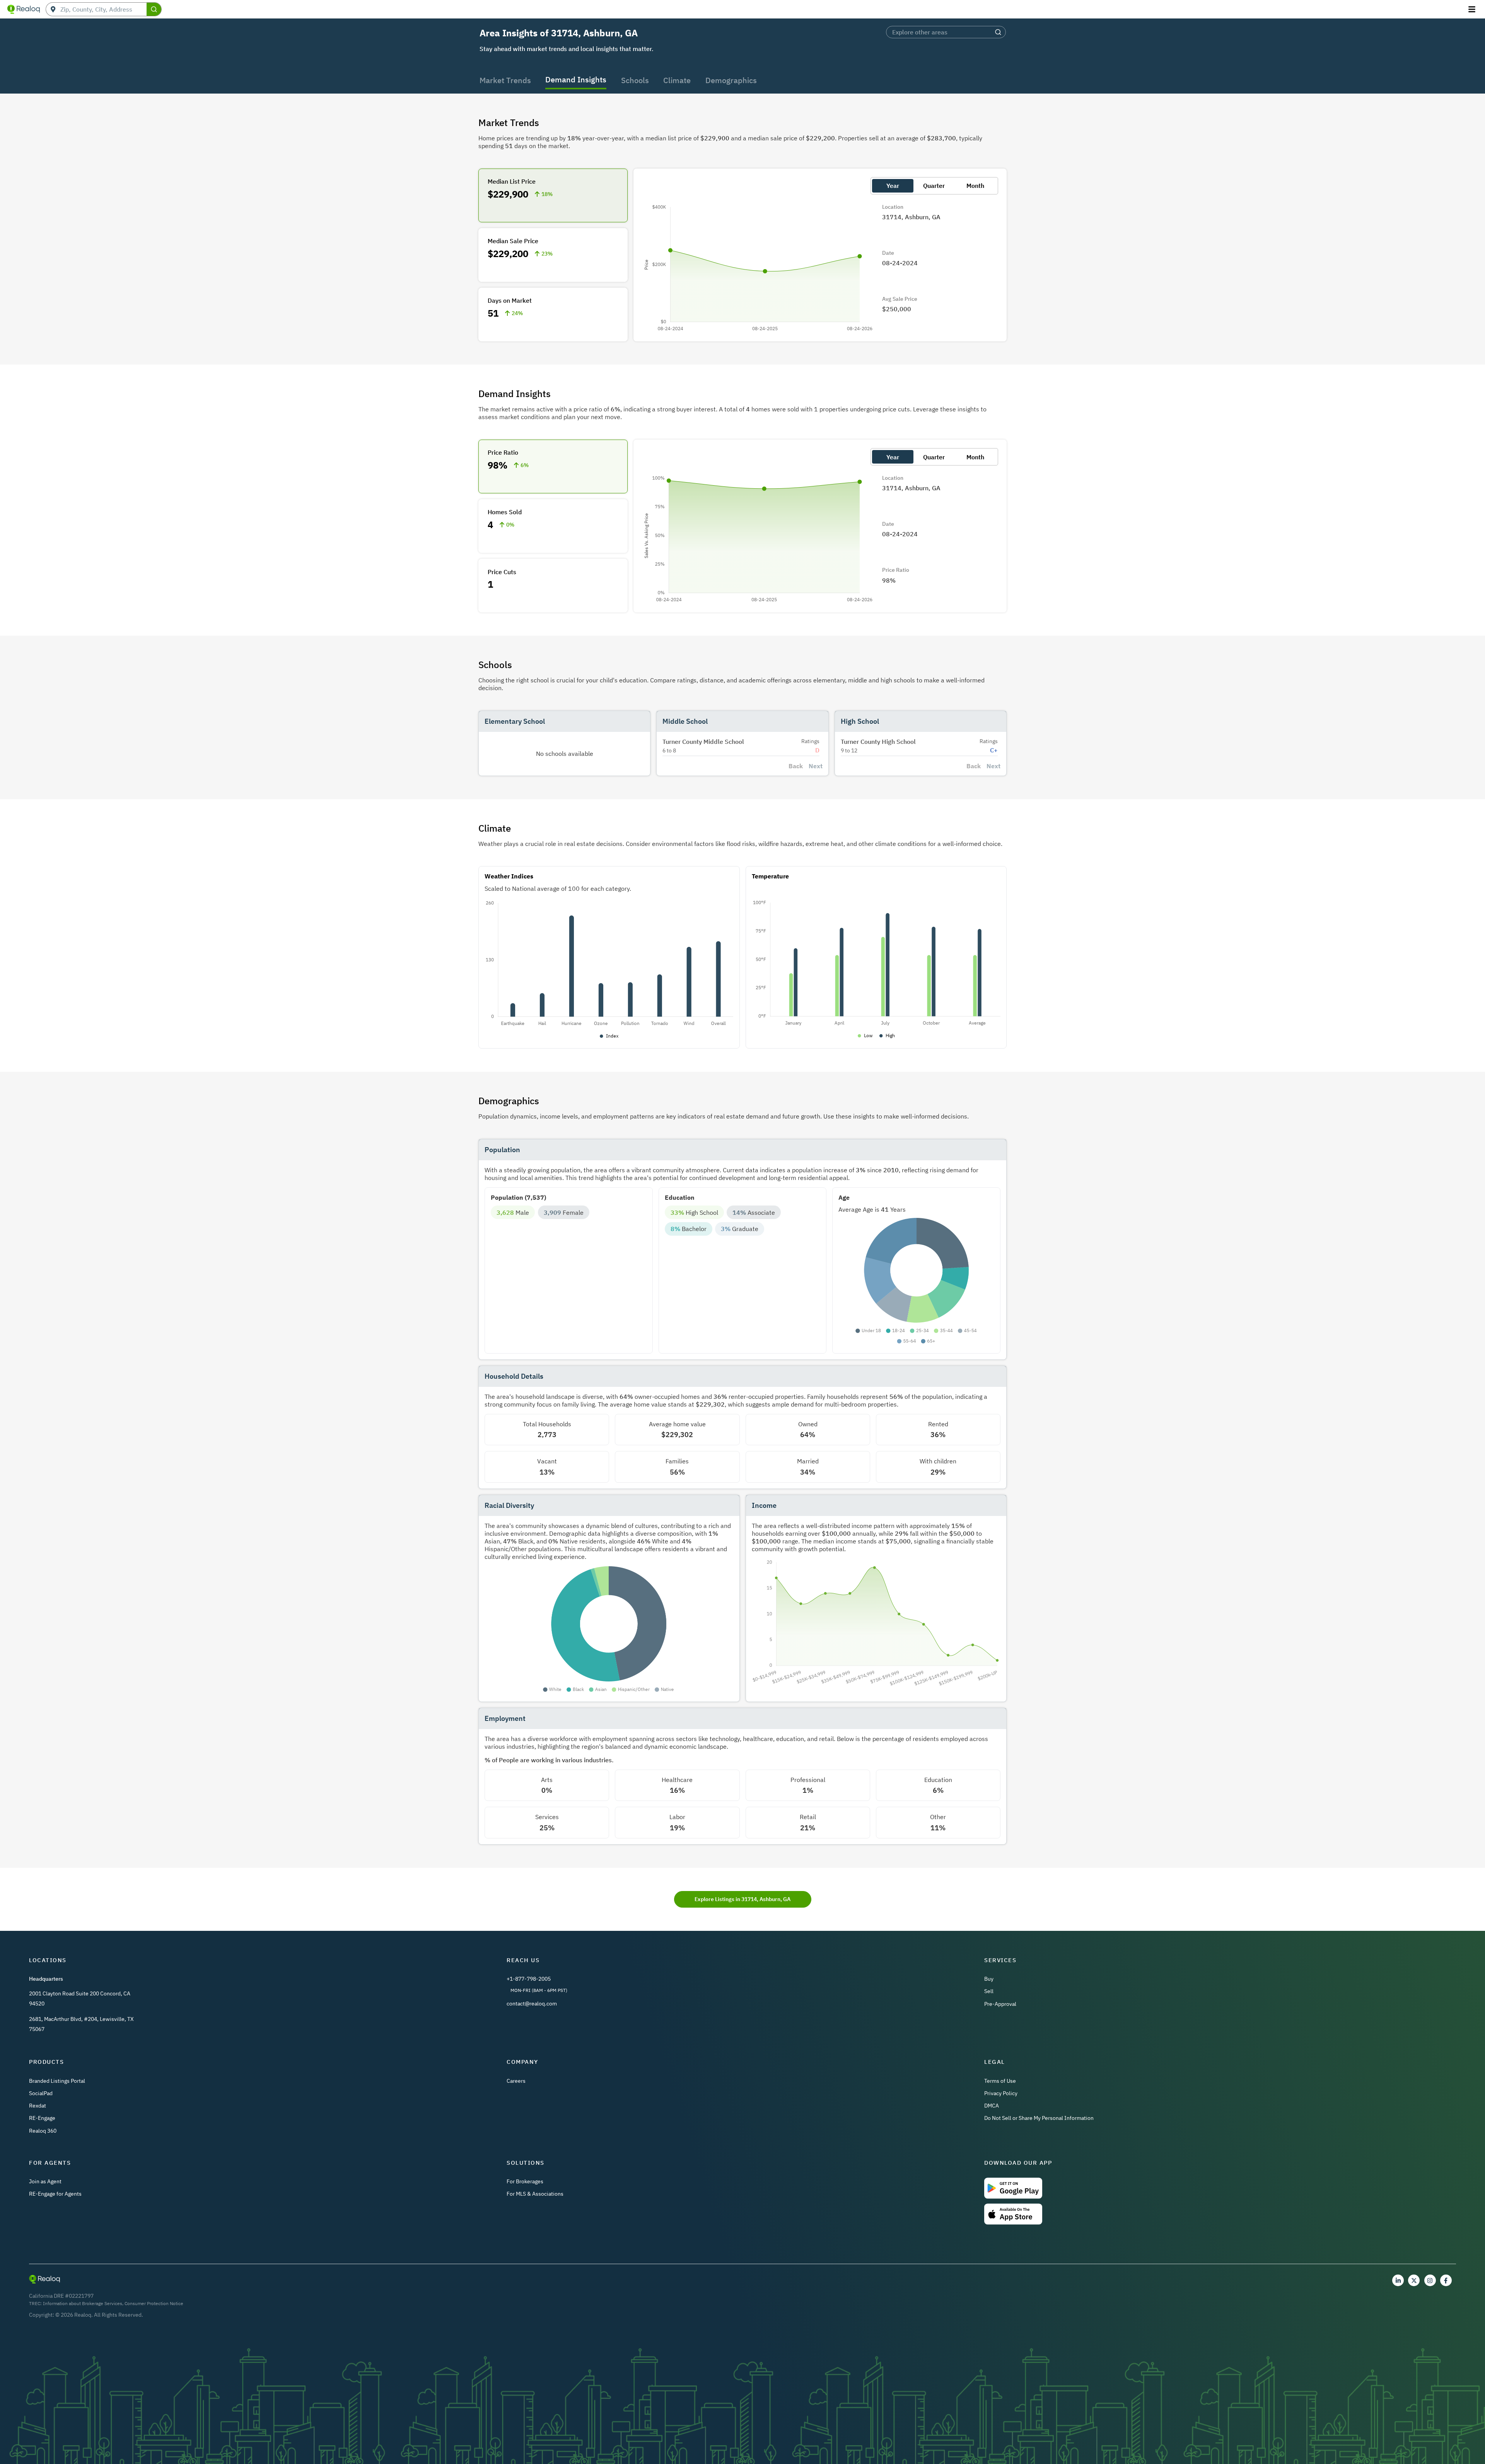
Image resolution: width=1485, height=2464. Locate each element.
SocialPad (41, 2093)
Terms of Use (1000, 2081)
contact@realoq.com (532, 2004)
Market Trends (505, 80)
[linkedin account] (1398, 2280)
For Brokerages (525, 2181)
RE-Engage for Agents (55, 2194)
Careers (516, 2081)
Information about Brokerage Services (83, 2303)
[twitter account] (1414, 2280)
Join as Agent (45, 2181)
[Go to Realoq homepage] (24, 9)
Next (816, 766)
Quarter (934, 186)
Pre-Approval (1000, 2004)
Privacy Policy (1001, 2093)
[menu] (1473, 9)
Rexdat (38, 2106)
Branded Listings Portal (57, 2081)
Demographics (731, 80)
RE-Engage (42, 2118)
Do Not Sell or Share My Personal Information (1039, 2118)
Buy (989, 1979)
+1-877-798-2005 (529, 1979)
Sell (989, 1991)
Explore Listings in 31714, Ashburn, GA (742, 1899)
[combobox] (103, 9)
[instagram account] (1430, 2280)
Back (796, 766)
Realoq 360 (43, 2131)
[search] (154, 9)
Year (893, 186)
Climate (677, 80)
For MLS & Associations (535, 2194)
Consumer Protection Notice (154, 2303)
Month (975, 186)
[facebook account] (1446, 2280)
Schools (635, 80)
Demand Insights (576, 79)
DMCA (992, 2106)
